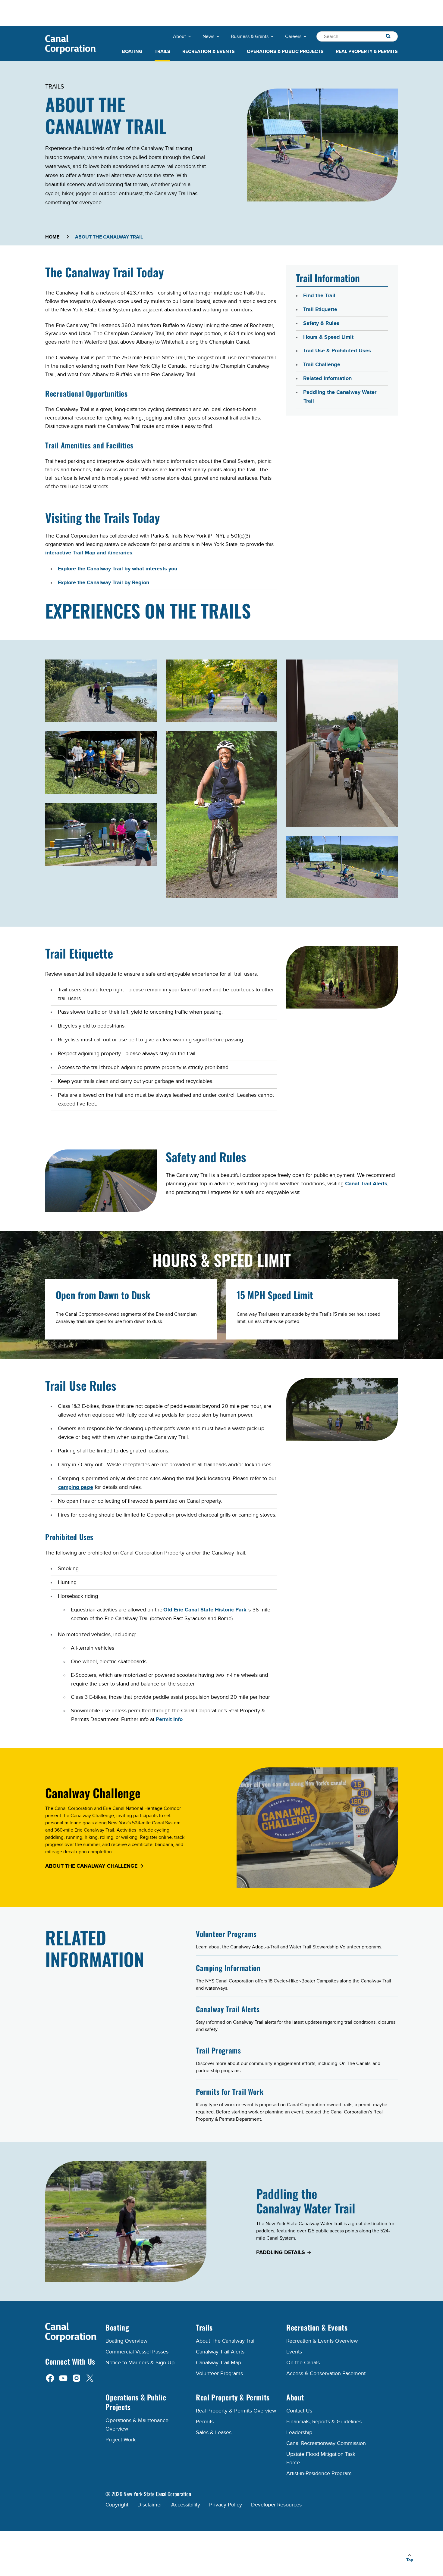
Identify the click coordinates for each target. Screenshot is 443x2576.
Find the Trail (319, 296)
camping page (76, 1487)
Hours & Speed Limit (328, 337)
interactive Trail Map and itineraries (89, 553)
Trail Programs (218, 2050)
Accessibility (186, 2505)
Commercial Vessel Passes (137, 2352)
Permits (205, 2422)
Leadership (299, 2433)
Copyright (117, 2505)
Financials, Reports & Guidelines (324, 2422)
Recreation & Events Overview (322, 2341)
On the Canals (303, 2363)
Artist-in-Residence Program (319, 2473)
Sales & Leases (214, 2433)
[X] (90, 2378)
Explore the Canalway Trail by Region (104, 583)
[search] (388, 36)
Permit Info (169, 1720)
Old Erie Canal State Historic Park (205, 1610)
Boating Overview (126, 2341)
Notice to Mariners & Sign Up (140, 2363)
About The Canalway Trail (226, 2341)
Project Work (121, 2440)
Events (294, 2352)
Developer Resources (276, 2505)
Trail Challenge (322, 365)
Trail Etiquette (320, 310)
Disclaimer (150, 2505)
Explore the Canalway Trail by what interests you (118, 569)
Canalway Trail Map (218, 2363)
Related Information (327, 379)
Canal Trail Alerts (366, 1184)
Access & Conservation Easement (326, 2373)
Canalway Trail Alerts (228, 2009)
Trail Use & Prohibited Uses (337, 351)
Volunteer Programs (226, 1934)
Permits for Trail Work (230, 2091)
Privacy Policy (226, 2505)
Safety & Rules (321, 323)
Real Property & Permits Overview (236, 2411)
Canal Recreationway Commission (326, 2443)
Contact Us (299, 2411)
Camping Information (228, 1968)
